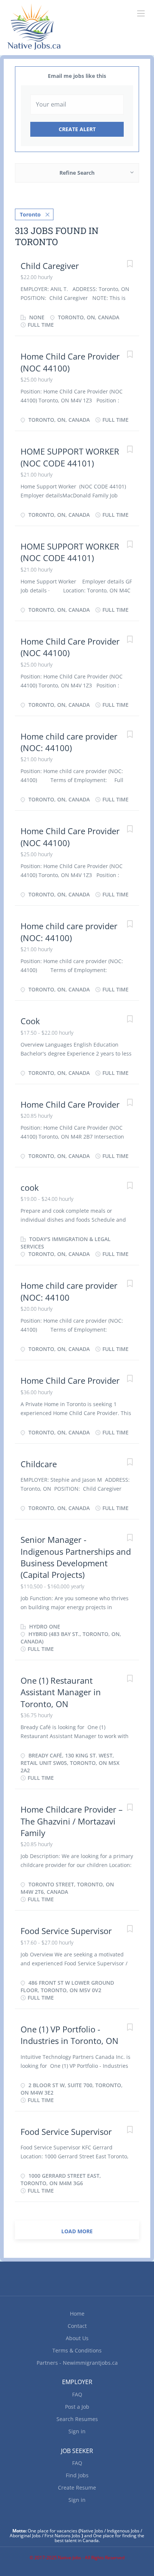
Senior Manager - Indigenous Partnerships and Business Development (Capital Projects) (76, 1557)
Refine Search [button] (77, 173)
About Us (77, 2338)
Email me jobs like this (77, 76)
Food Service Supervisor (66, 1931)
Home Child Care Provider (70, 1104)
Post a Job (77, 2407)
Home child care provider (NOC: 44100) (69, 742)
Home (77, 2314)
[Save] (130, 265)
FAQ (77, 2394)
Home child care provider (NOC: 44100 (69, 1291)
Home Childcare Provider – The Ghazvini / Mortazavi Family (72, 1821)
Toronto (30, 214)
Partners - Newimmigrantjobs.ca (77, 2363)
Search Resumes (77, 2419)
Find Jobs (77, 2475)
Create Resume (77, 2488)
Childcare (39, 1464)
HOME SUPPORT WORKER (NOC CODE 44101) (70, 457)
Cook (30, 1021)
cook (30, 1187)
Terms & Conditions (77, 2350)
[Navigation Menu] (141, 13)
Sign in (77, 2431)
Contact (77, 2326)
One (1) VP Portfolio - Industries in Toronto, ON (70, 2035)
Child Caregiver (50, 266)
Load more (77, 2231)
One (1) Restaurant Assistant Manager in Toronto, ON (61, 1692)
